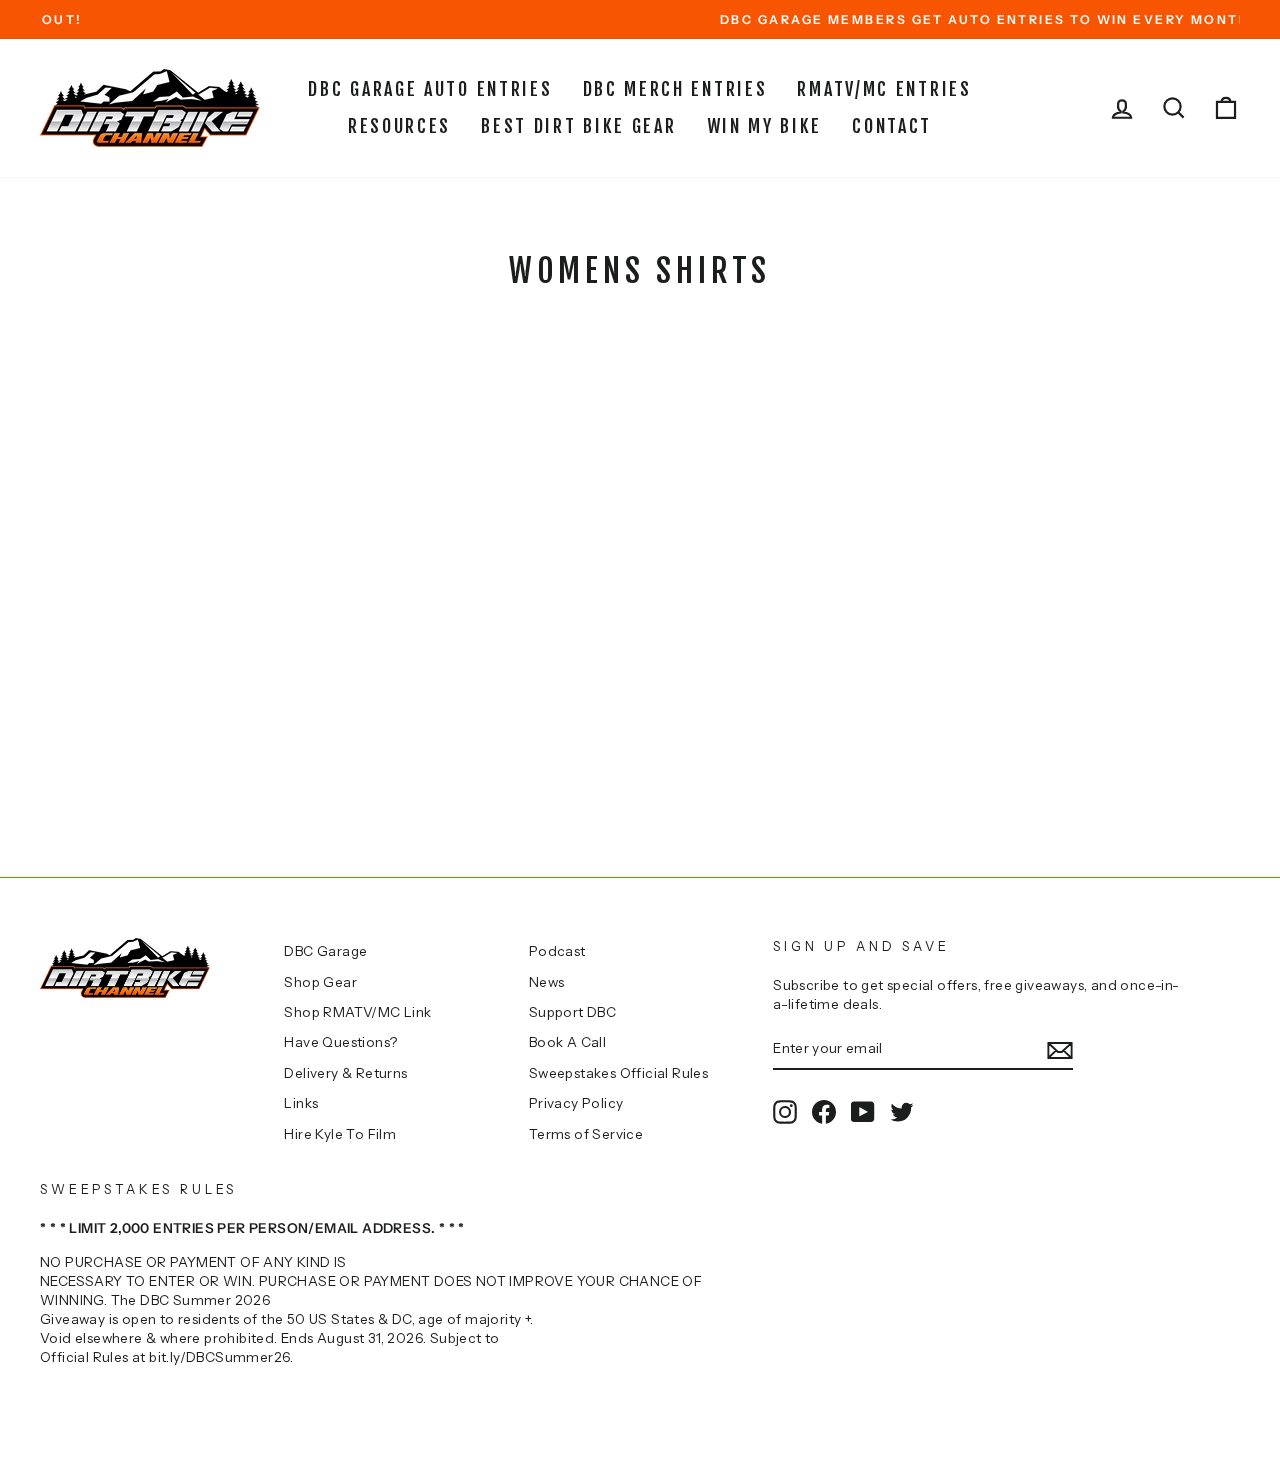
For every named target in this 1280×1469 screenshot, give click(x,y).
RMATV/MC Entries (884, 89)
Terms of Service (586, 1134)
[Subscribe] (1060, 1049)
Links (301, 1103)
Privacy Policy (576, 1103)
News (547, 982)
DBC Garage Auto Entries (430, 89)
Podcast (557, 951)
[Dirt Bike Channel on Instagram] (785, 1112)
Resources (399, 126)
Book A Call (567, 1042)
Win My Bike (765, 126)
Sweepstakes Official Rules (618, 1073)
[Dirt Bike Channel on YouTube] (863, 1112)
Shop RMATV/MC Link (357, 1012)
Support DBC (572, 1012)
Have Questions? (340, 1042)
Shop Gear (320, 982)
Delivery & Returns (345, 1073)
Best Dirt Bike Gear (578, 126)
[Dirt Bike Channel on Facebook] (824, 1112)
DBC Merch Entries (675, 89)
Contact (892, 126)
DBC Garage (325, 951)
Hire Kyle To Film (340, 1134)
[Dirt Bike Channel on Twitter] (902, 1112)
